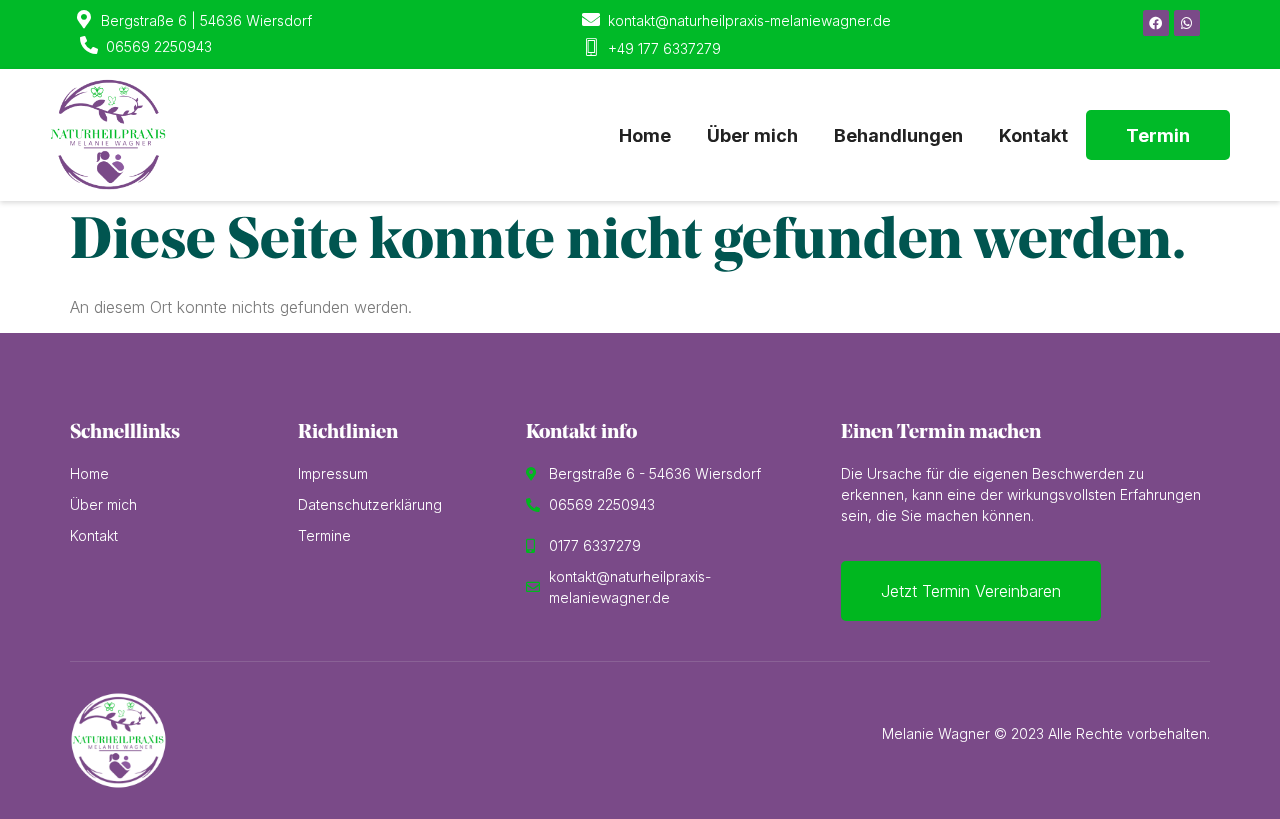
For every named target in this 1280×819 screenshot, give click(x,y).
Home (645, 135)
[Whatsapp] (1187, 23)
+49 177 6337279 (664, 48)
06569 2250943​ (159, 46)
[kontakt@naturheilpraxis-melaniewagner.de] (591, 19)
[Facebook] (1156, 23)
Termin (1158, 135)
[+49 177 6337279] (591, 47)
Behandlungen (898, 135)
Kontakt (1033, 135)
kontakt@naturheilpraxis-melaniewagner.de (749, 20)
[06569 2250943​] (89, 45)
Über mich (752, 135)
